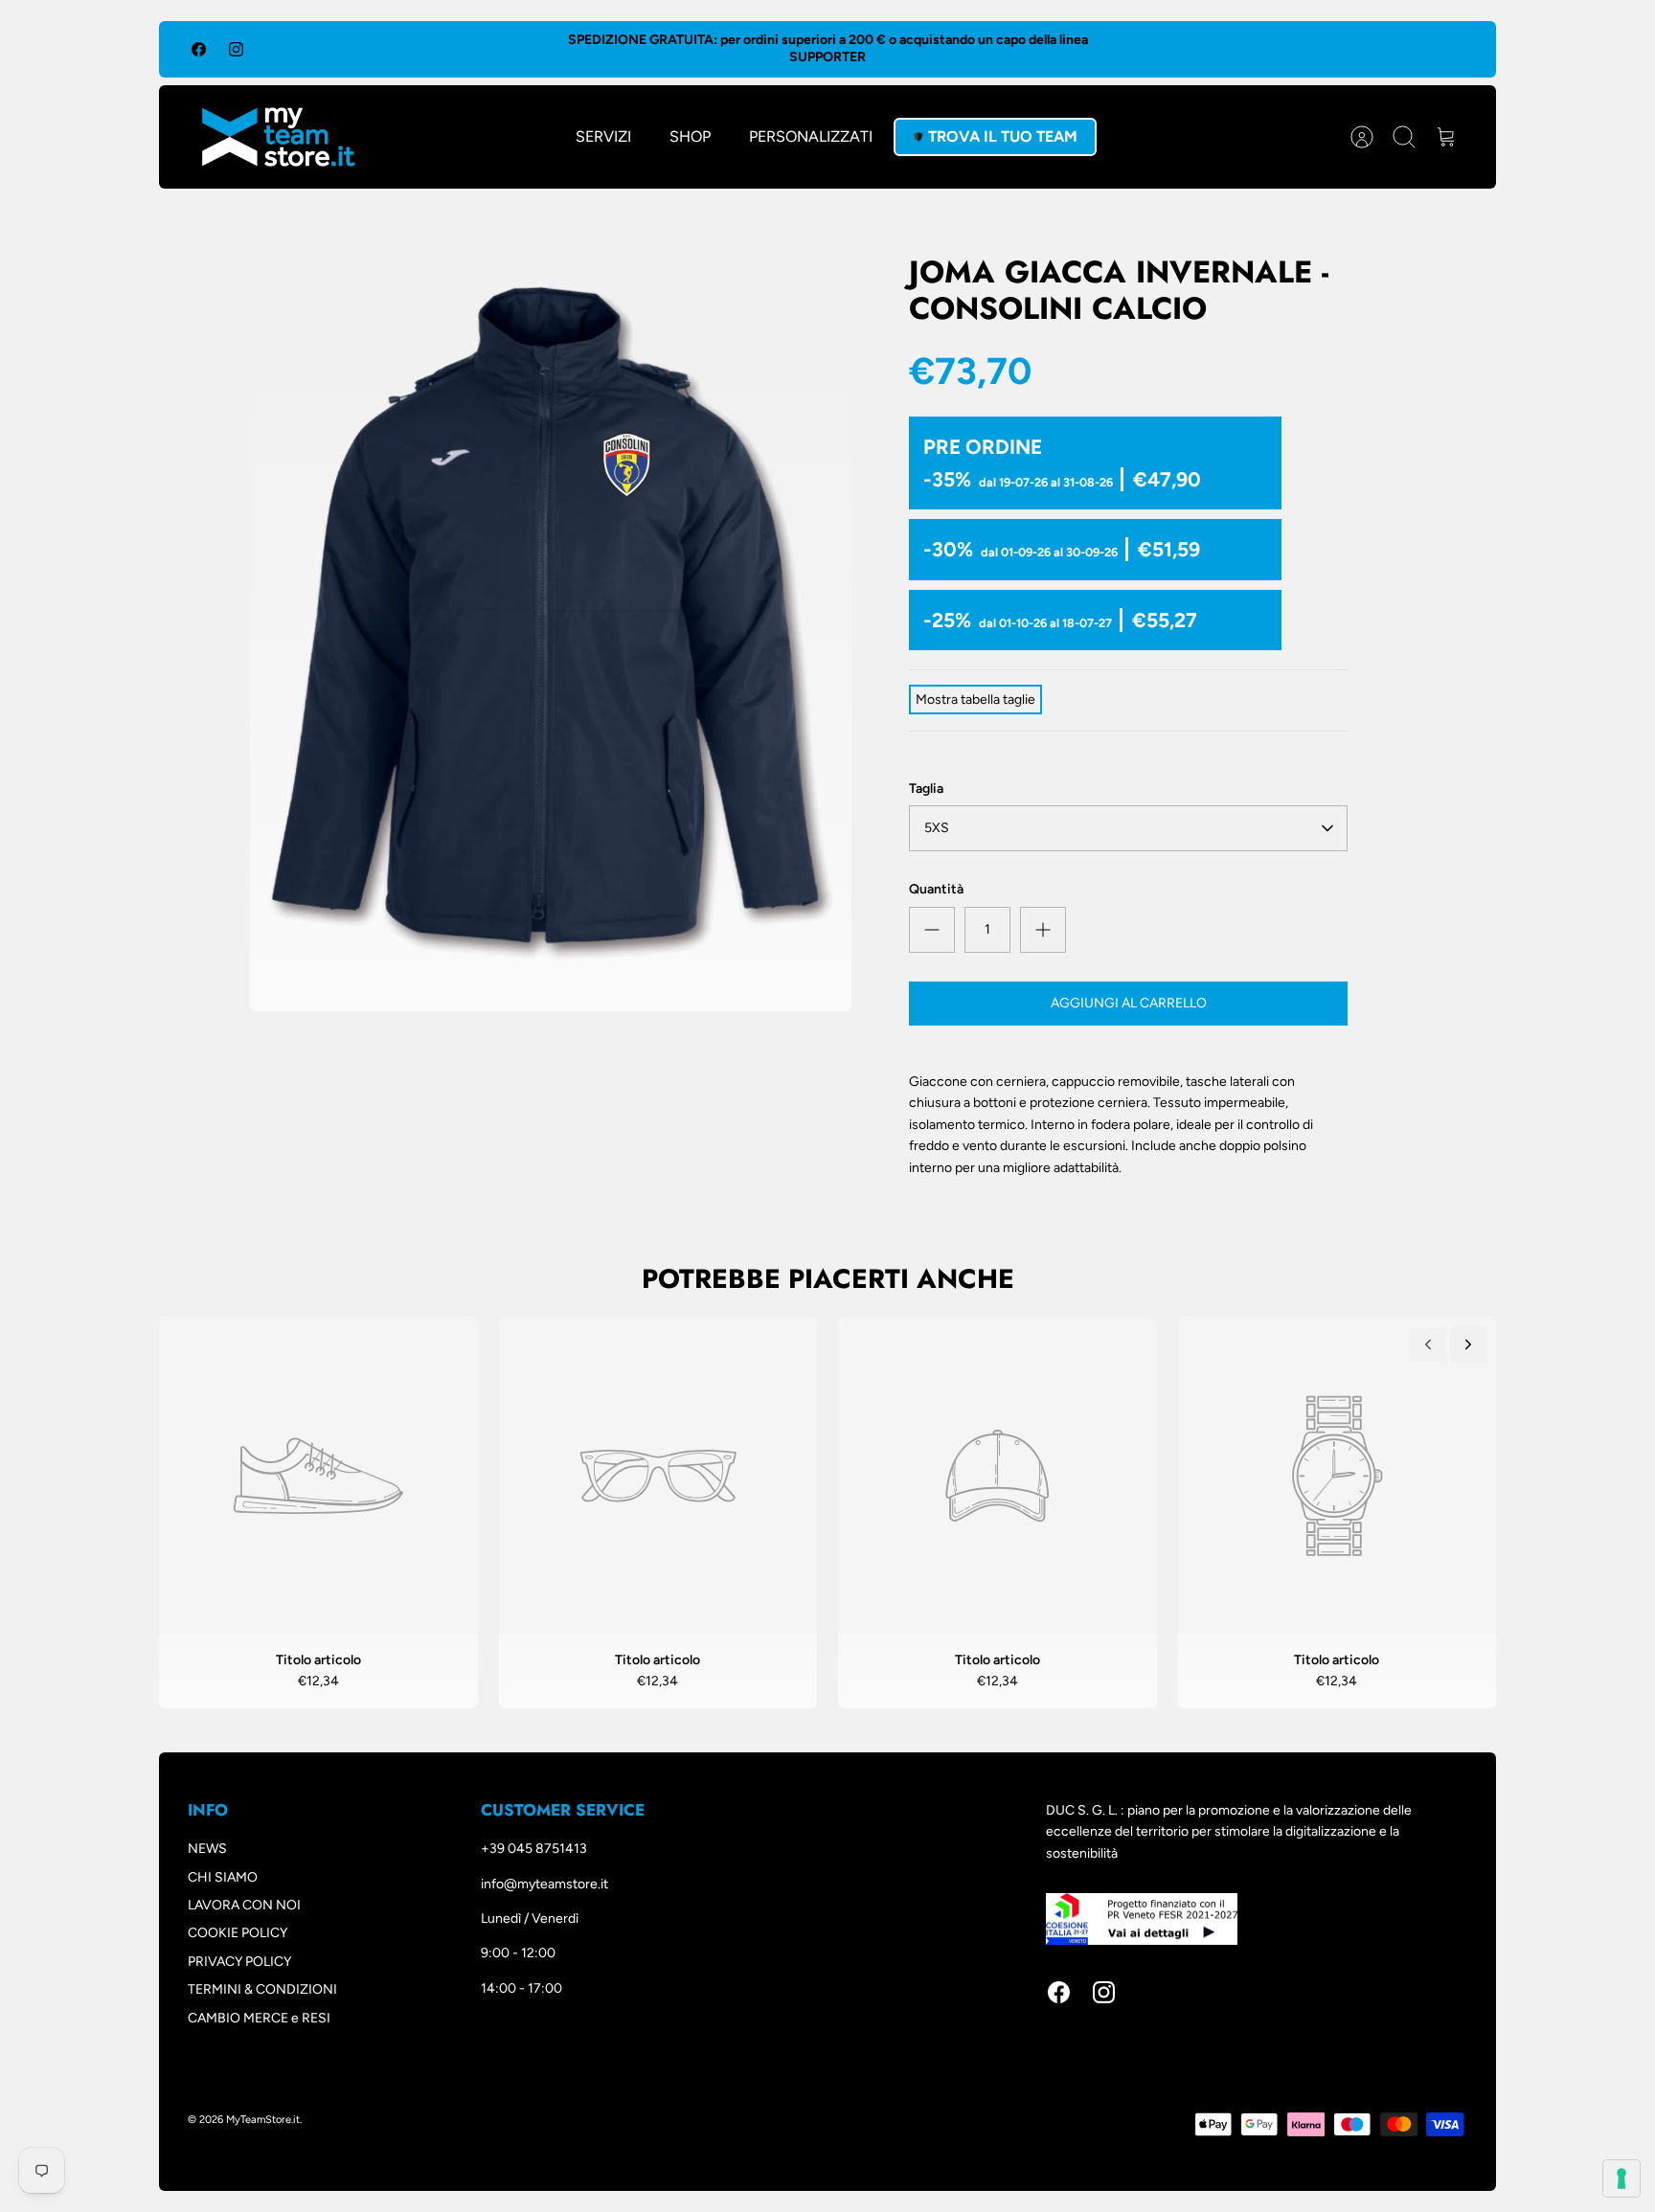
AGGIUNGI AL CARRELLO (1129, 1003)
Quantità (936, 889)
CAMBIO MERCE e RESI (259, 2018)
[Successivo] (1468, 1344)
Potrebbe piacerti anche (828, 1279)
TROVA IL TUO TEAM (1003, 136)
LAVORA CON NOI (244, 1905)
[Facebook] (199, 49)
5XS (937, 828)
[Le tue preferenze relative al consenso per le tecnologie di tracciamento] (1621, 2178)
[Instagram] (236, 49)
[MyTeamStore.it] (279, 137)
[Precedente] (1428, 1344)
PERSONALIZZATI (811, 136)
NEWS (207, 1849)
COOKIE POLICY (238, 1933)
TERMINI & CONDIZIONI (262, 1989)
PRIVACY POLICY (239, 1962)
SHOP (690, 136)
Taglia (926, 789)
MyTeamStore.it (263, 2120)
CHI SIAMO (223, 1877)
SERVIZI (603, 136)
